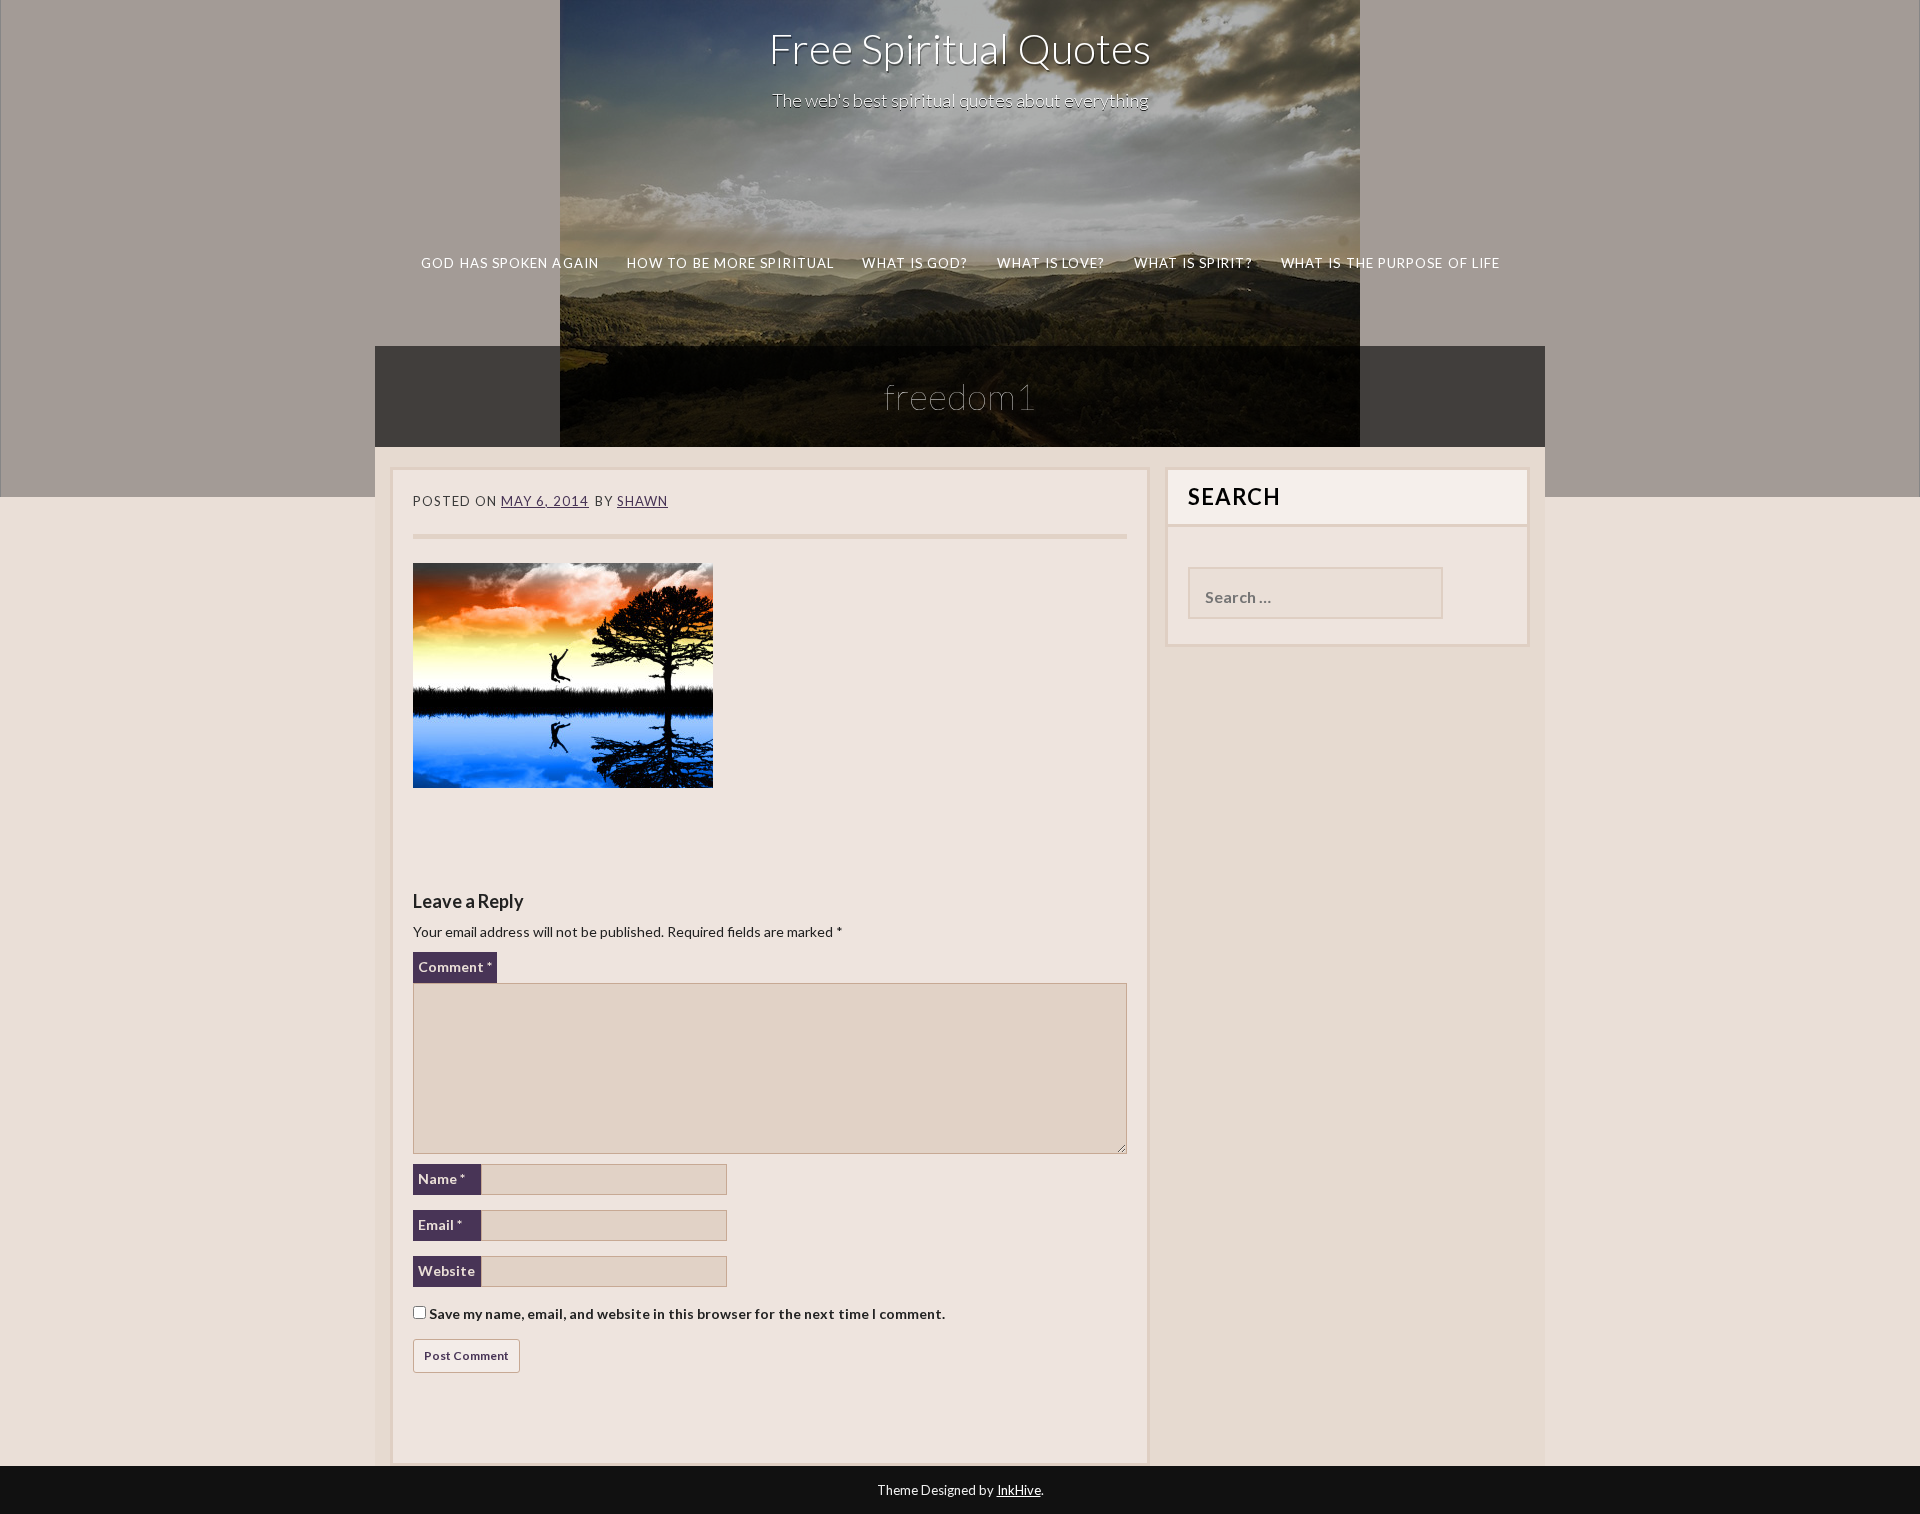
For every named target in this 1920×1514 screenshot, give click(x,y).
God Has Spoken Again (510, 263)
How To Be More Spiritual (729, 263)
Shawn (642, 501)
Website (446, 1270)
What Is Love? (1051, 263)
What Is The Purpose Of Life (1389, 263)
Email (440, 1224)
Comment (455, 966)
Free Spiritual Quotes (960, 48)
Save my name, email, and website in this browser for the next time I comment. (687, 1313)
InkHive (1019, 1490)
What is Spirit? (1193, 263)
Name (441, 1178)
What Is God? (915, 263)
